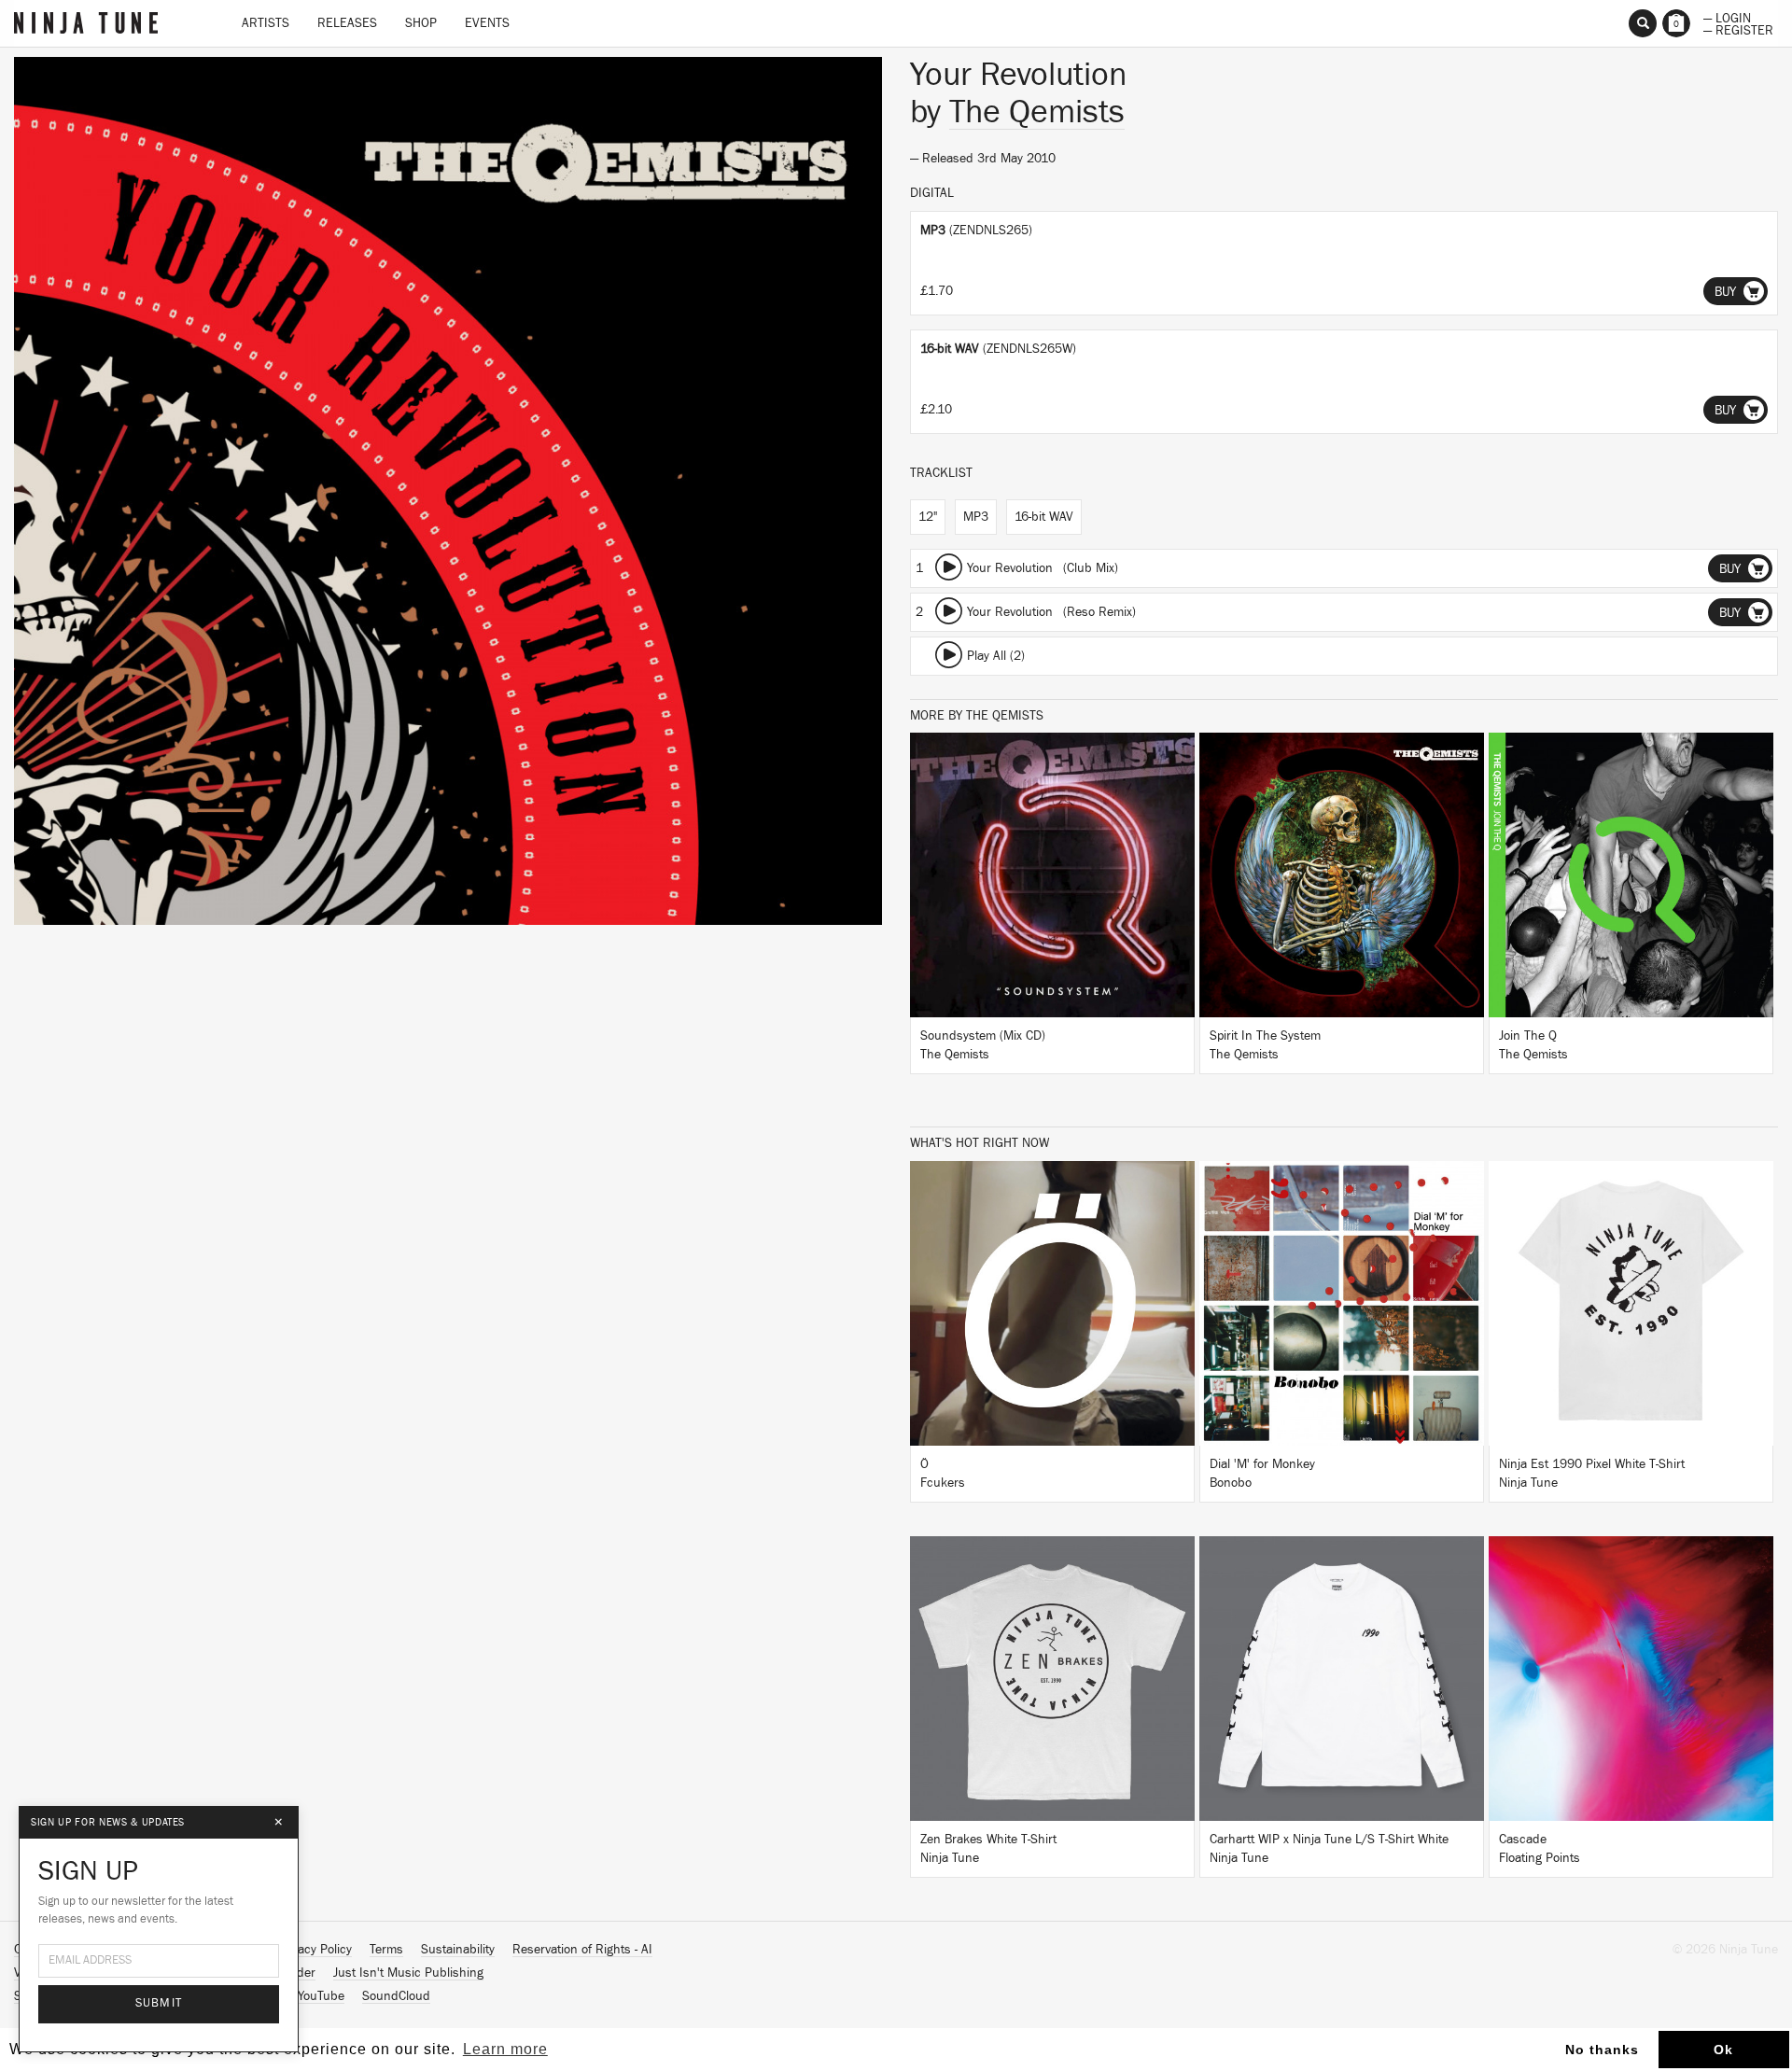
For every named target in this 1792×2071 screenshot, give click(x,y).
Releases (347, 23)
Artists (266, 23)
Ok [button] (1723, 2050)
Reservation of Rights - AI (582, 1950)
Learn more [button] (505, 2049)
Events (487, 23)
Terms (386, 1950)
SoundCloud (396, 1996)
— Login (1727, 17)
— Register (1738, 29)
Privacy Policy (315, 1950)
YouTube (321, 1996)
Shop (421, 23)
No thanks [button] (1602, 2050)
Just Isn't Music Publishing (408, 1973)
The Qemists (1037, 112)
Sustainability (458, 1950)
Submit (159, 2003)
